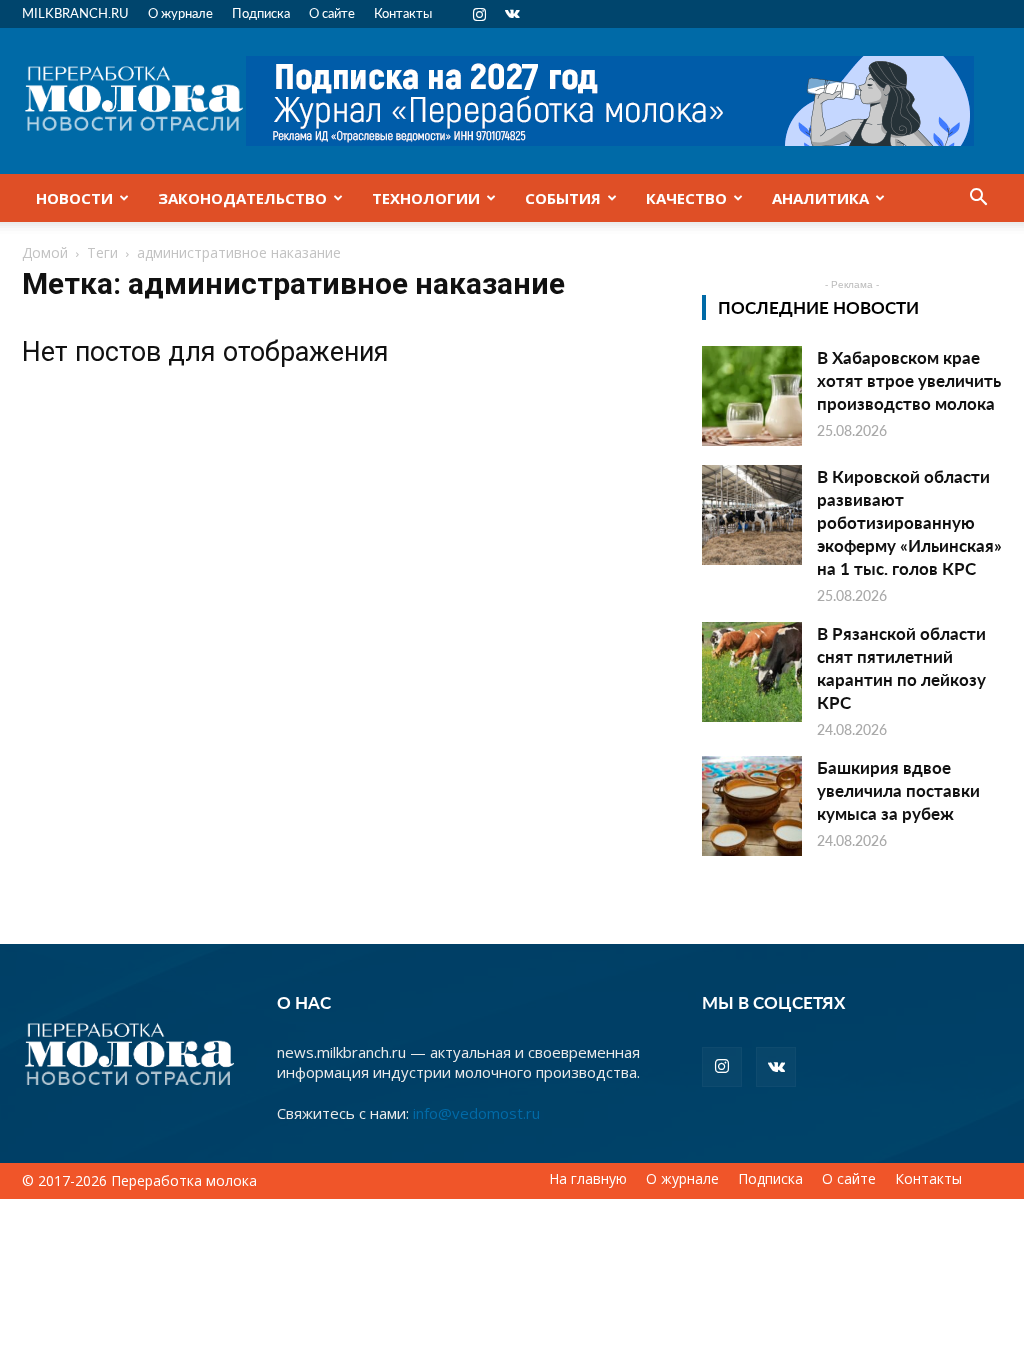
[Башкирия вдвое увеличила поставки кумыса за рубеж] (752, 806)
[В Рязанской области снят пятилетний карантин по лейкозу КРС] (752, 672)
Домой (45, 252)
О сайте (332, 12)
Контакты (403, 12)
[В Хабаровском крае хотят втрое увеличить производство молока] (752, 396)
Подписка (261, 12)
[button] (978, 199)
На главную (588, 1179)
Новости (74, 198)
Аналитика (820, 198)
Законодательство (242, 198)
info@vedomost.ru (476, 1113)
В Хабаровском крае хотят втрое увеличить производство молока (909, 380)
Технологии (426, 198)
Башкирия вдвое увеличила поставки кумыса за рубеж (898, 790)
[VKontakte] (512, 14)
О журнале (180, 12)
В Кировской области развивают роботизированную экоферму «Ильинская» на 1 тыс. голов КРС (909, 522)
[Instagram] (479, 14)
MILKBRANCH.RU (75, 12)
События (563, 198)
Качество (686, 198)
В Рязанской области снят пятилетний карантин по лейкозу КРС (901, 667)
